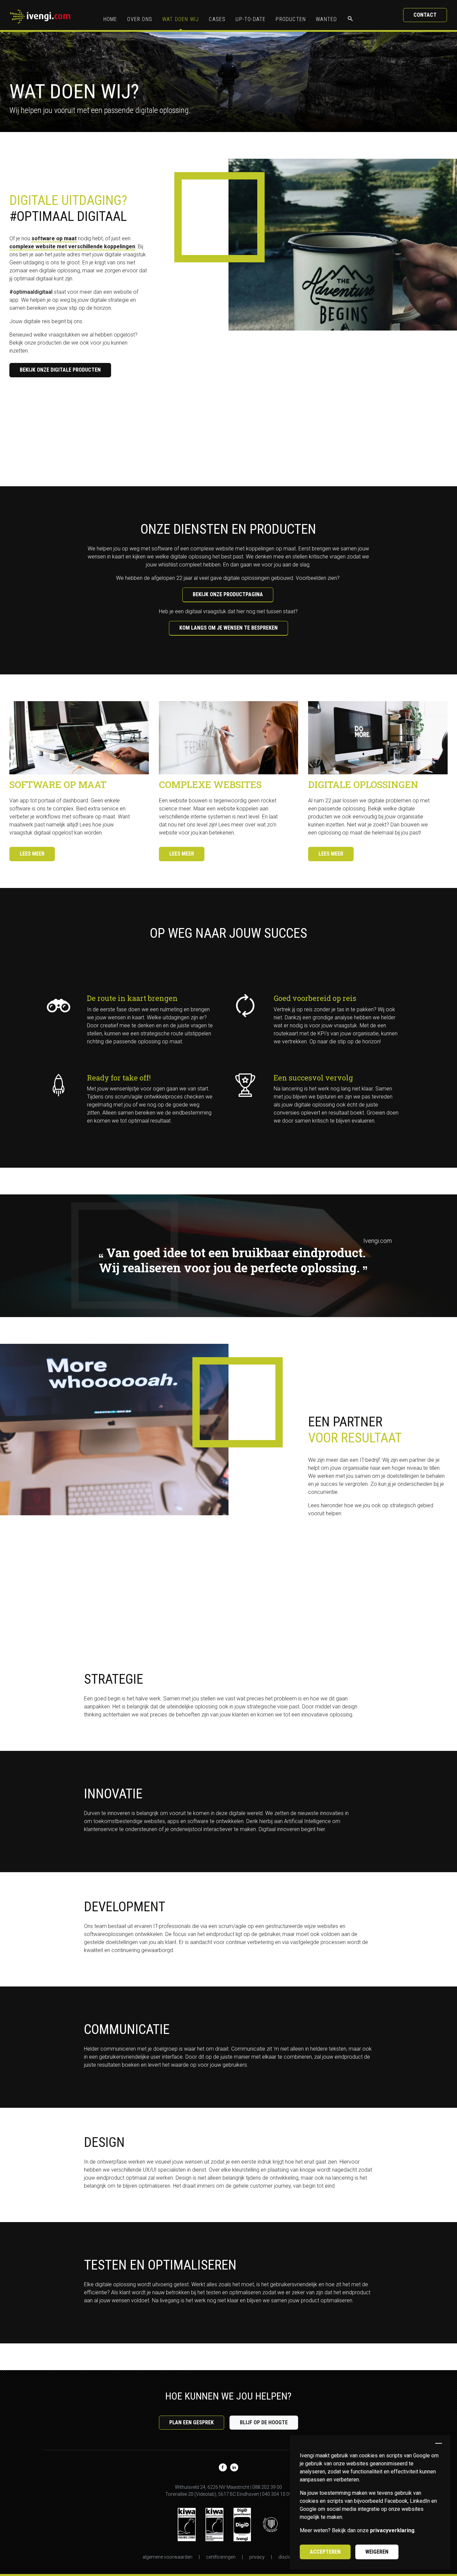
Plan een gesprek (192, 2422)
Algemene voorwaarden (167, 2557)
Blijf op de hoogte (264, 2422)
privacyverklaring (392, 2530)
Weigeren (377, 2552)
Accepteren (325, 2552)
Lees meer (32, 854)
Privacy (257, 2557)
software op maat (54, 238)
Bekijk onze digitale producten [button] (60, 370)
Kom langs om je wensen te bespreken (229, 628)
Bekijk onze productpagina (228, 594)
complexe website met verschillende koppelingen (72, 246)
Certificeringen (221, 2557)
